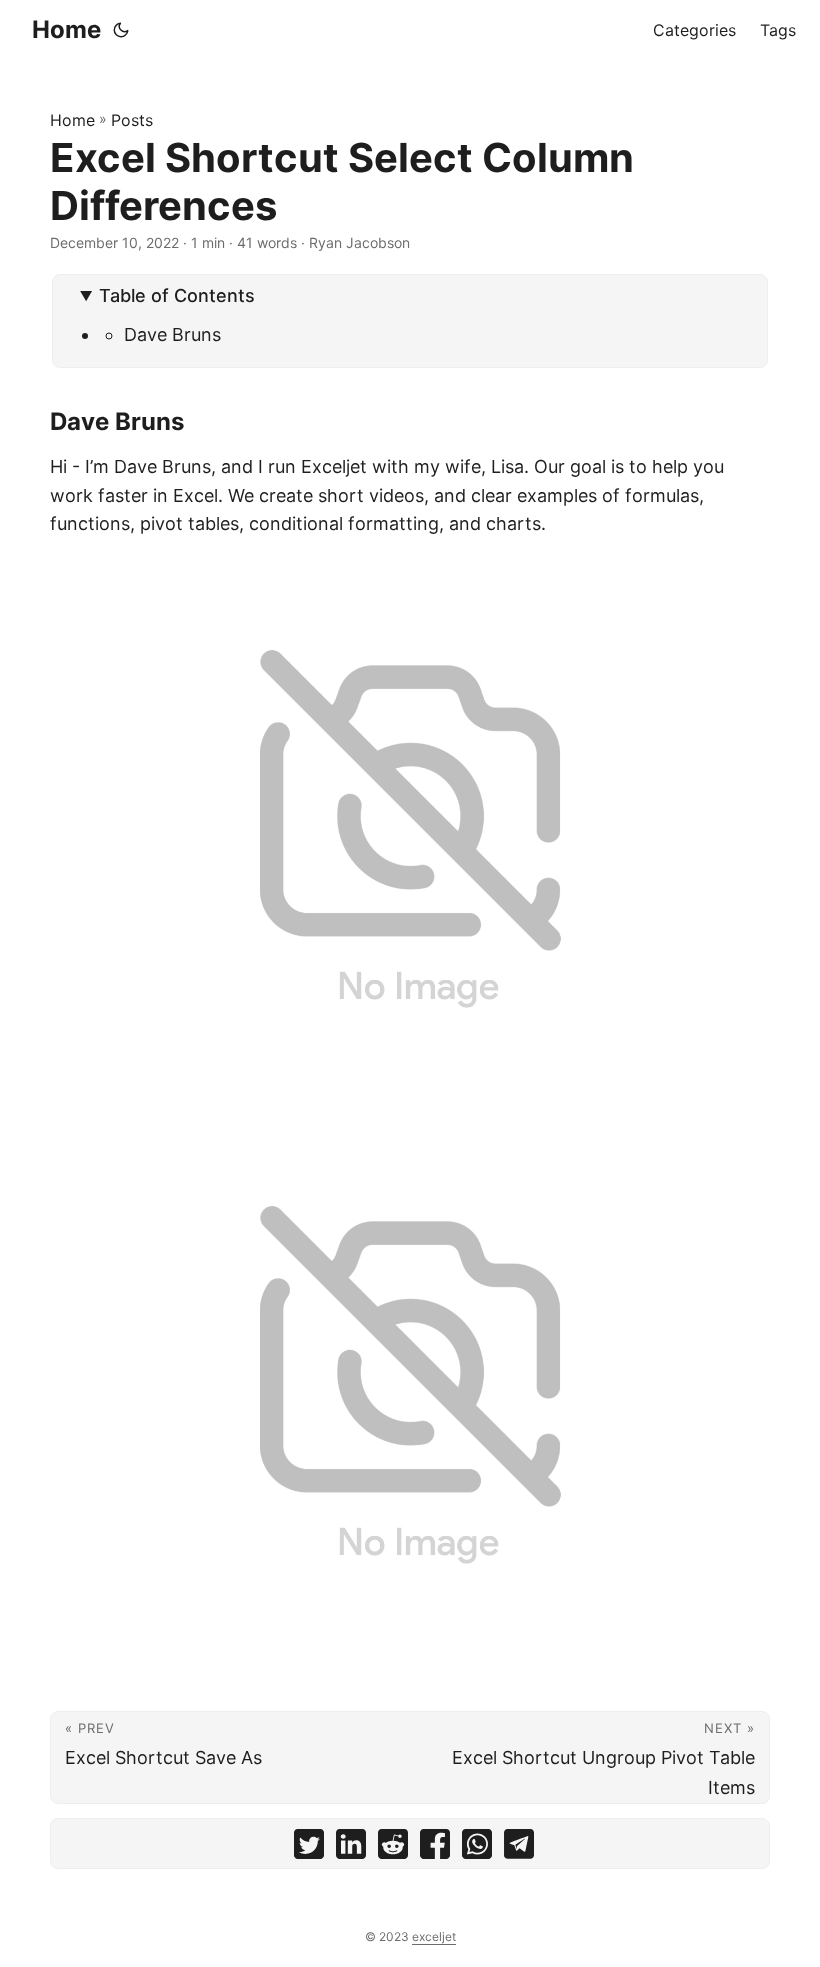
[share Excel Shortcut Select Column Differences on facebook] (435, 1848)
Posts (132, 120)
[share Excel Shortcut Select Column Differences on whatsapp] (477, 1848)
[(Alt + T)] (121, 30)
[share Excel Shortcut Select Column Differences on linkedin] (351, 1848)
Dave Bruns (172, 334)
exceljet (434, 1936)
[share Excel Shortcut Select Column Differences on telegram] (519, 1848)
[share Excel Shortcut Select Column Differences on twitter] (309, 1848)
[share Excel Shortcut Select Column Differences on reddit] (393, 1848)
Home (66, 29)
